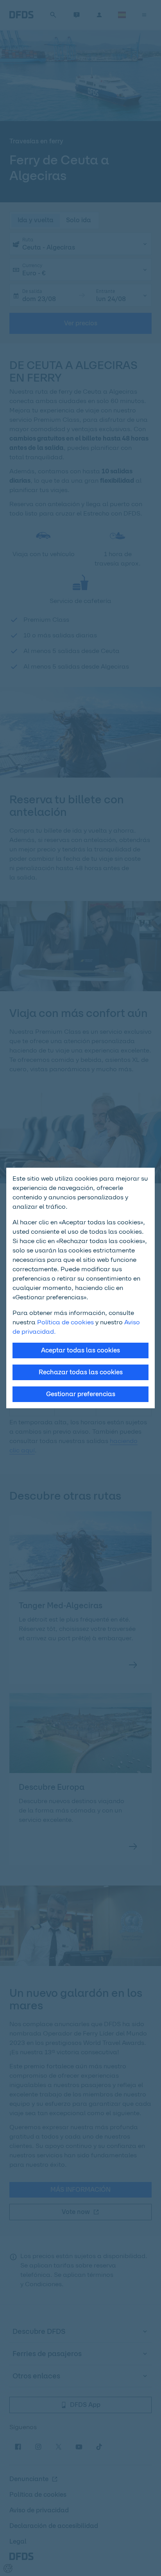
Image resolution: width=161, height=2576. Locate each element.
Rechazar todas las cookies (81, 1372)
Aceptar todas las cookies (80, 1350)
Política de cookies (65, 1322)
